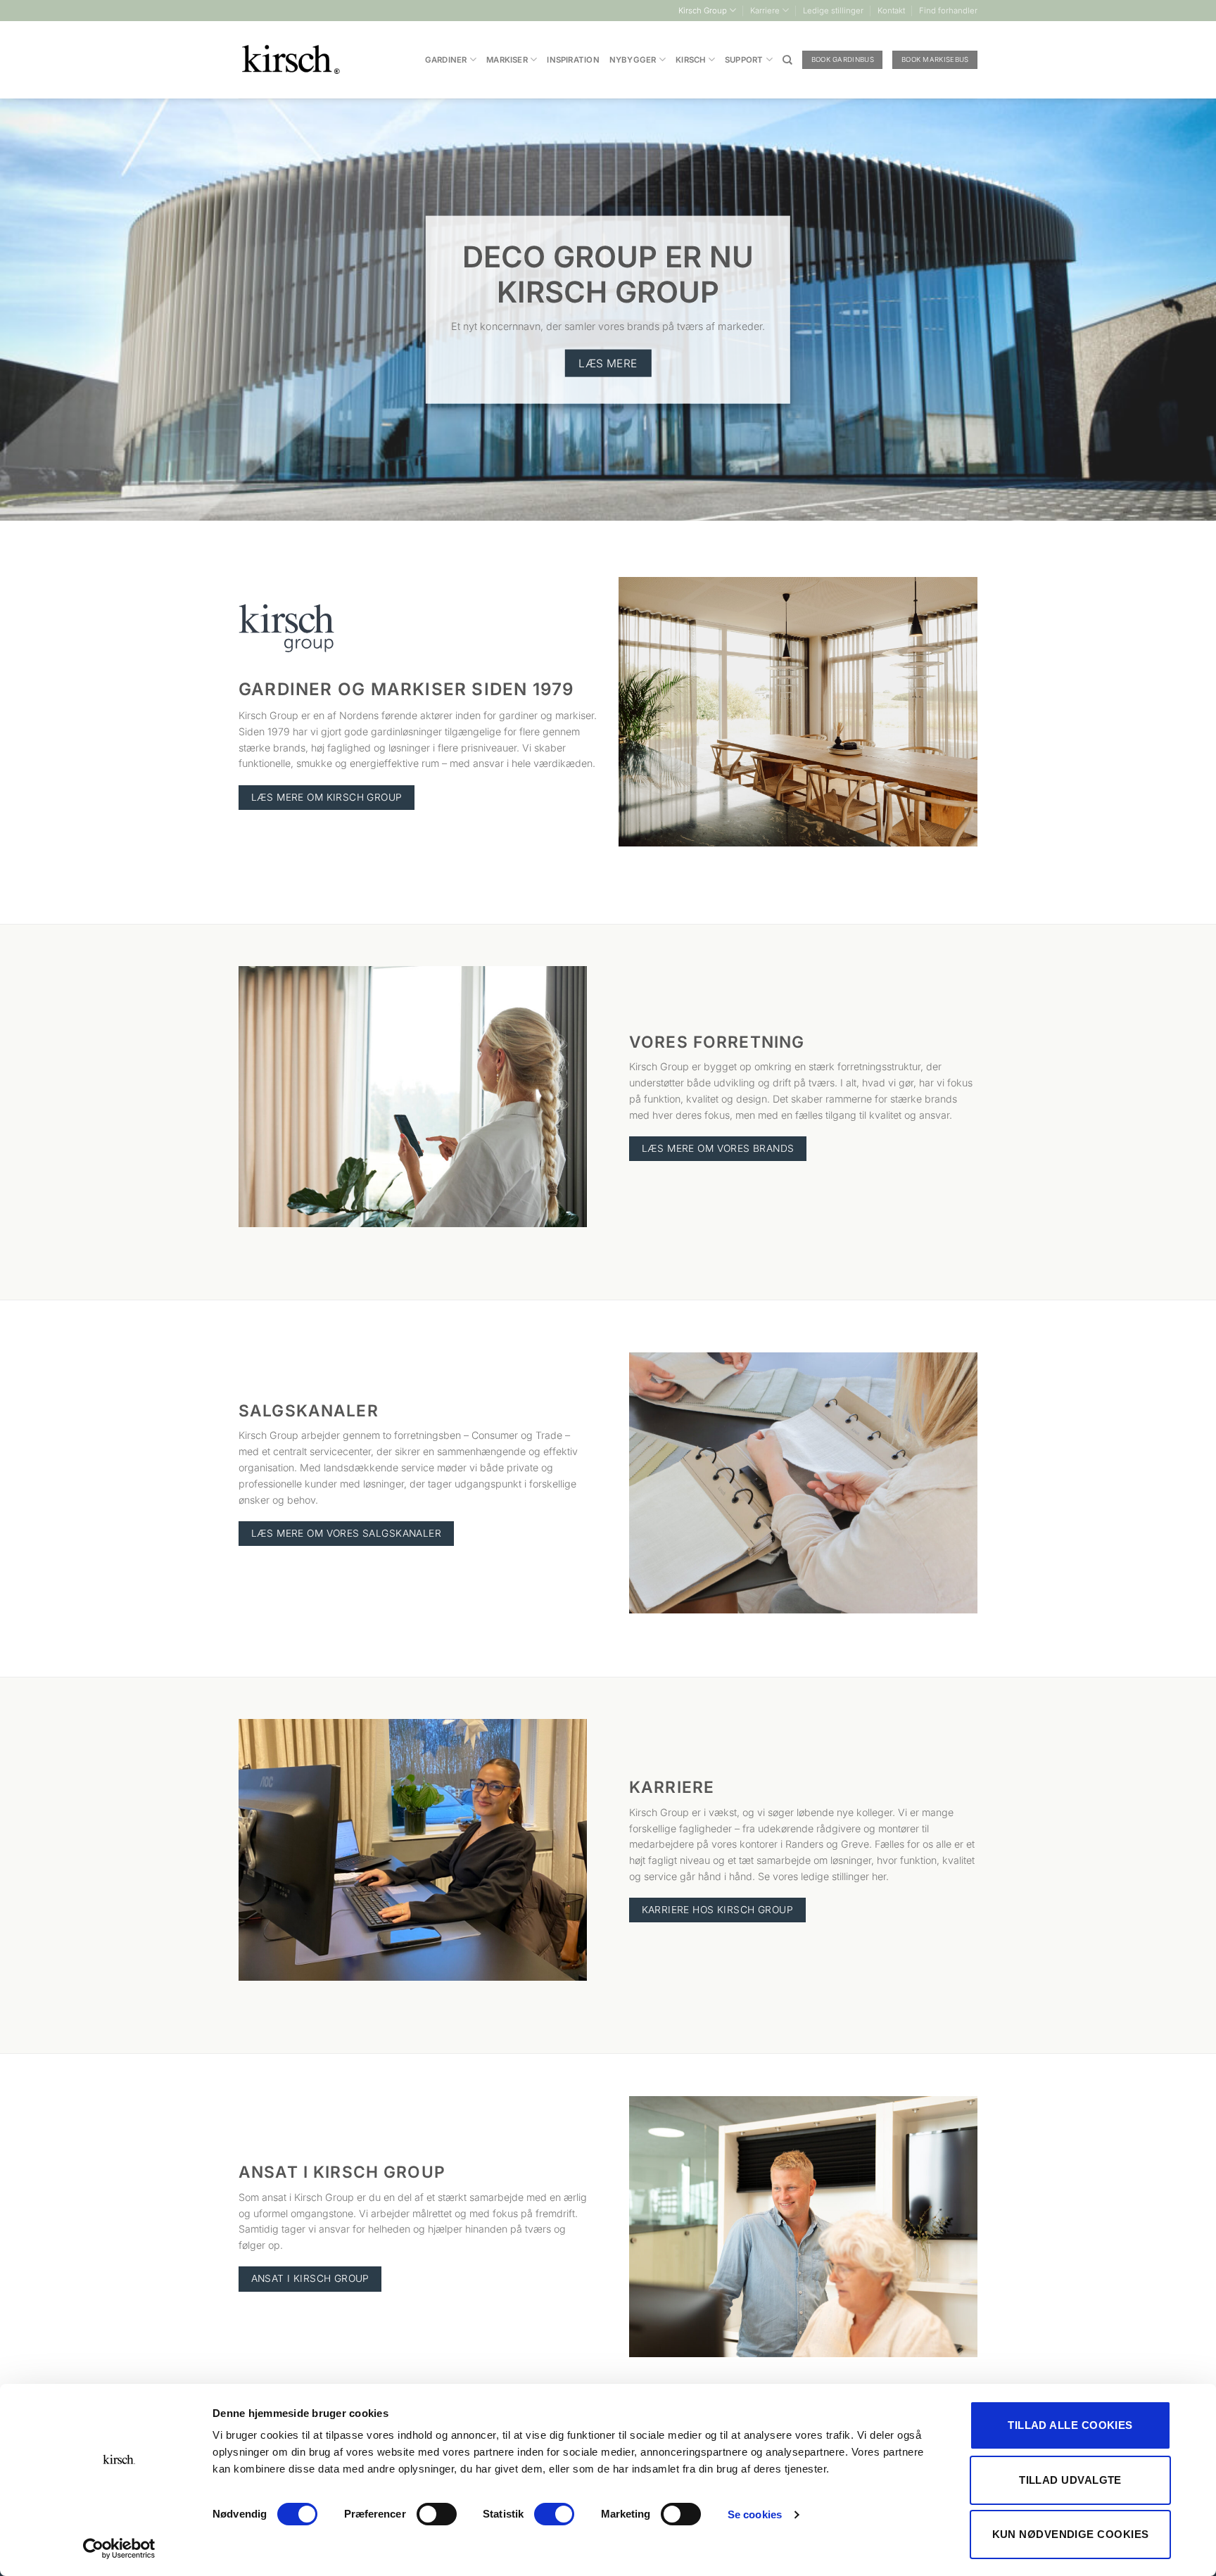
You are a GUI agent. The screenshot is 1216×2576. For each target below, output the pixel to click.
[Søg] (787, 60)
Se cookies (755, 2514)
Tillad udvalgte (1070, 2480)
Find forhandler (948, 11)
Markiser (507, 60)
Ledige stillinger (833, 11)
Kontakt (891, 11)
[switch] (437, 2514)
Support (744, 60)
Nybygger (633, 60)
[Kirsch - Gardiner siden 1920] (292, 60)
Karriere (765, 11)
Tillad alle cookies (1070, 2425)
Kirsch (690, 60)
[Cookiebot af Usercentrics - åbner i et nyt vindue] (119, 2549)
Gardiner (446, 60)
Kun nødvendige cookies (1071, 2534)
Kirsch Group (703, 11)
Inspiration (573, 60)
